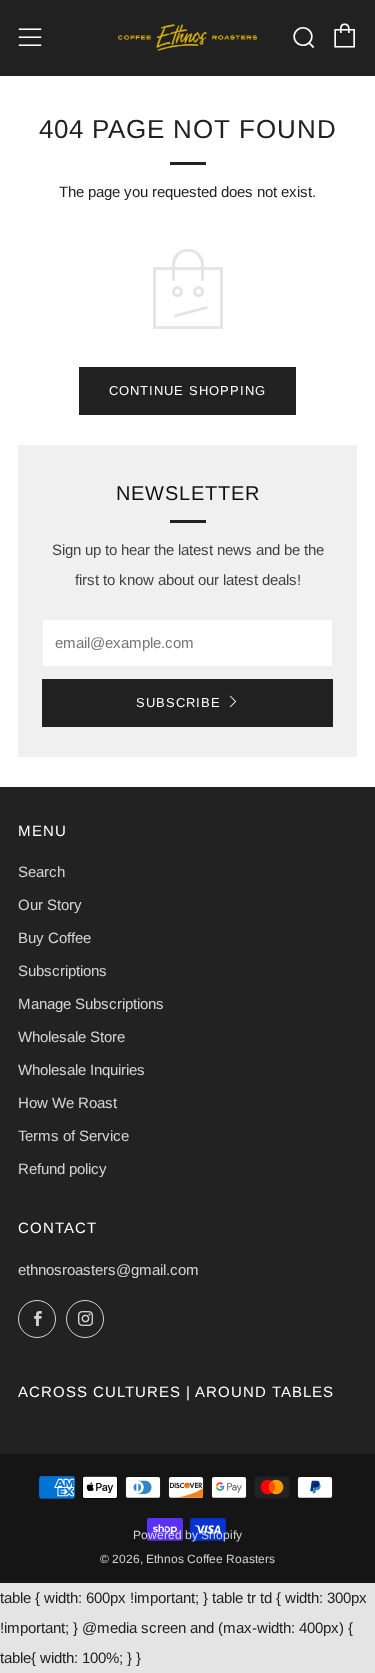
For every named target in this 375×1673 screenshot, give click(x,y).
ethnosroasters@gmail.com (108, 1269)
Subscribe (178, 702)
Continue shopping (187, 390)
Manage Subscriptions (91, 1003)
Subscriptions (62, 970)
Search (41, 871)
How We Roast (67, 1102)
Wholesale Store (71, 1036)
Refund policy (62, 1168)
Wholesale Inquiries (81, 1069)
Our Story (50, 904)
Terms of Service (73, 1135)
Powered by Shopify (187, 1535)
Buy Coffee (54, 937)
